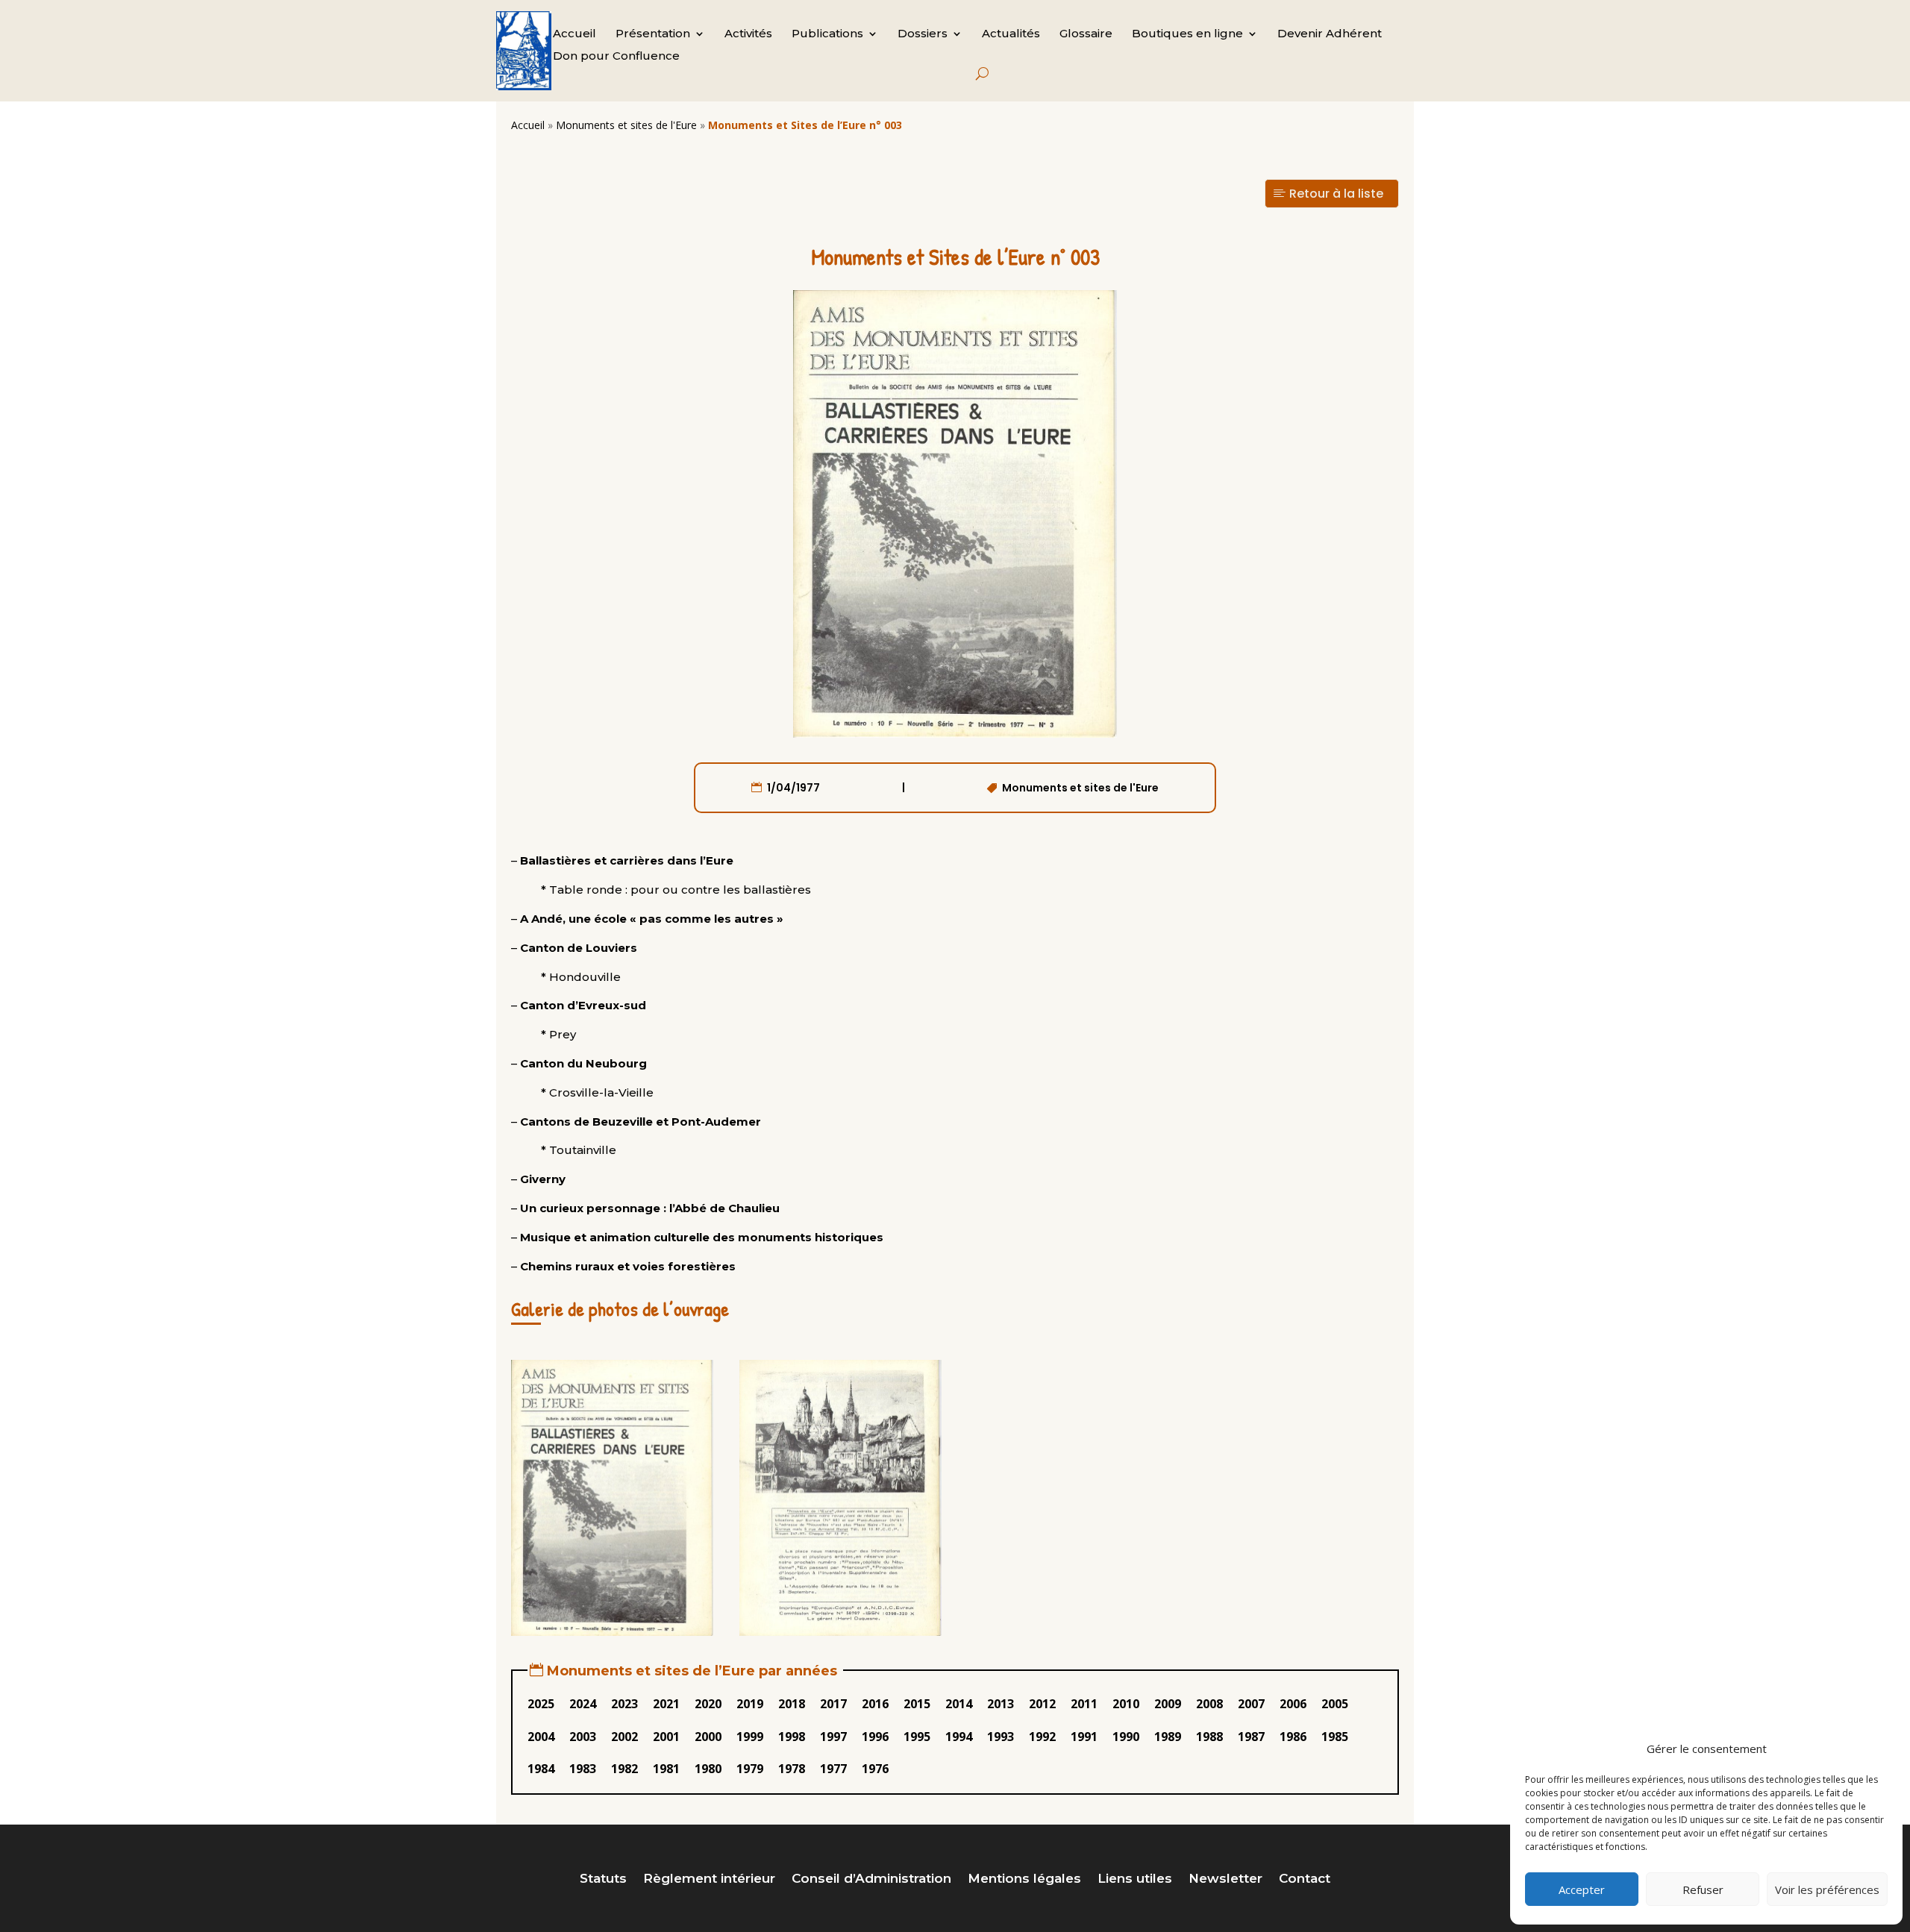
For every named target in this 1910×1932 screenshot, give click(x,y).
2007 (1251, 1704)
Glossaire (1086, 34)
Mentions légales (1024, 1879)
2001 (666, 1737)
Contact (1305, 1879)
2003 (583, 1737)
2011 (1084, 1704)
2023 (624, 1704)
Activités (748, 34)
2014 (959, 1704)
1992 (1042, 1737)
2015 (917, 1704)
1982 (624, 1769)
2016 (875, 1704)
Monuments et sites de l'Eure (626, 125)
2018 (792, 1704)
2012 (1042, 1704)
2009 (1168, 1704)
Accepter (1582, 1889)
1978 (792, 1769)
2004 (541, 1737)
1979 (750, 1769)
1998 (792, 1737)
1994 (959, 1737)
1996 (875, 1737)
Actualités (1011, 34)
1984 (541, 1769)
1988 (1209, 1737)
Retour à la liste (1336, 194)
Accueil (574, 34)
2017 (833, 1704)
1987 (1251, 1737)
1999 (750, 1737)
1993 (1001, 1737)
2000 (708, 1737)
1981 (666, 1769)
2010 (1126, 1704)
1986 (1293, 1737)
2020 (708, 1704)
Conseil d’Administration (871, 1879)
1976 (875, 1769)
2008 (1209, 1704)
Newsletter (1225, 1879)
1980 (708, 1769)
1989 (1168, 1737)
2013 (1001, 1704)
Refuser (1703, 1889)
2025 (541, 1704)
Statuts (603, 1879)
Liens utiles (1135, 1879)
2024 (583, 1704)
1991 (1084, 1737)
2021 (666, 1704)
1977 (833, 1769)
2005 (1335, 1704)
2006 (1293, 1704)
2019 (750, 1704)
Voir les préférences (1827, 1889)
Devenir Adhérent (1330, 34)
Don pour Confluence (616, 57)
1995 (917, 1737)
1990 (1126, 1737)
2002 (624, 1737)
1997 (833, 1737)
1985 (1335, 1737)
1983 (583, 1769)
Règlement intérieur (709, 1879)
